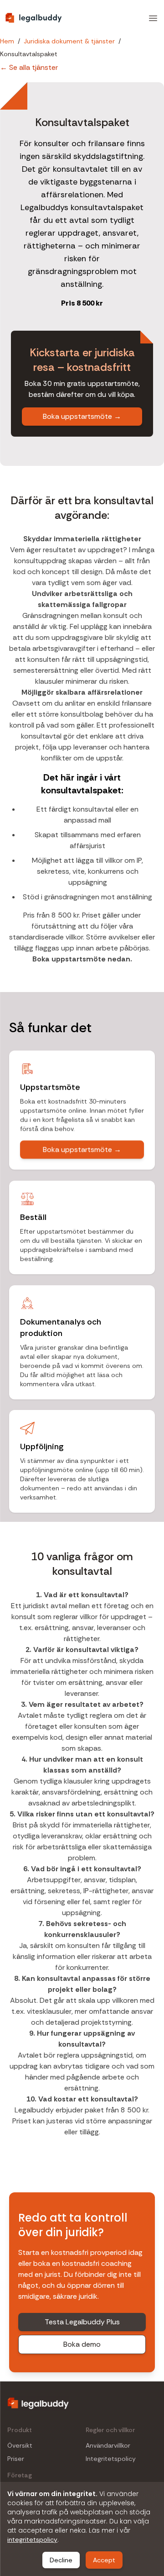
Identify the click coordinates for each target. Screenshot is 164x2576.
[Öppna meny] (153, 18)
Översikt (20, 2446)
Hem (7, 41)
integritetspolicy (32, 2539)
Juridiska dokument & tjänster (69, 41)
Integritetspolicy (111, 2459)
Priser (16, 2459)
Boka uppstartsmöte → (82, 416)
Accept (104, 2560)
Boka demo (82, 2344)
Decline (61, 2560)
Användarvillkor (108, 2446)
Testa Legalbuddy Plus (82, 2322)
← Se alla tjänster (29, 67)
